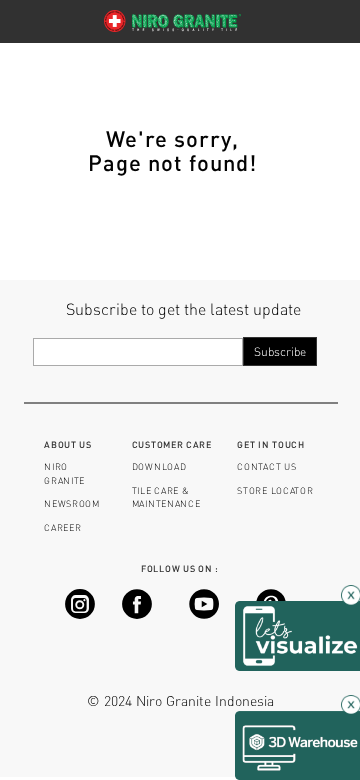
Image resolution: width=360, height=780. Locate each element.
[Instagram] (80, 613)
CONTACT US (266, 466)
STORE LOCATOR (275, 490)
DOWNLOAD (159, 466)
